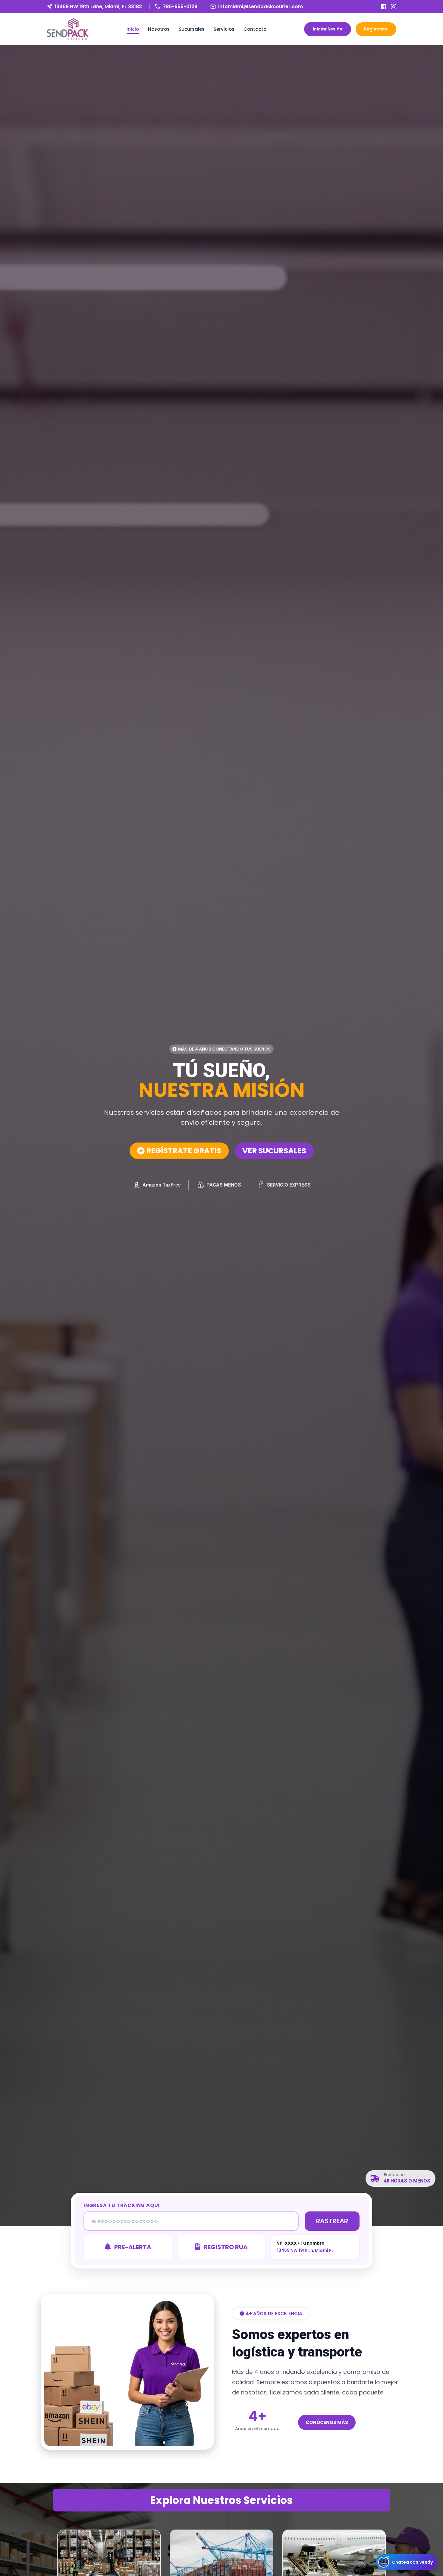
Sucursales (192, 29)
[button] (222, 1049)
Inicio (133, 29)
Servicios (224, 29)
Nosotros (159, 29)
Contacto (255, 29)
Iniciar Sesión (328, 29)
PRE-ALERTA (133, 2247)
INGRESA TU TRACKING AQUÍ (122, 2205)
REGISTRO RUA (226, 2247)
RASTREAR (332, 2221)
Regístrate (376, 29)
